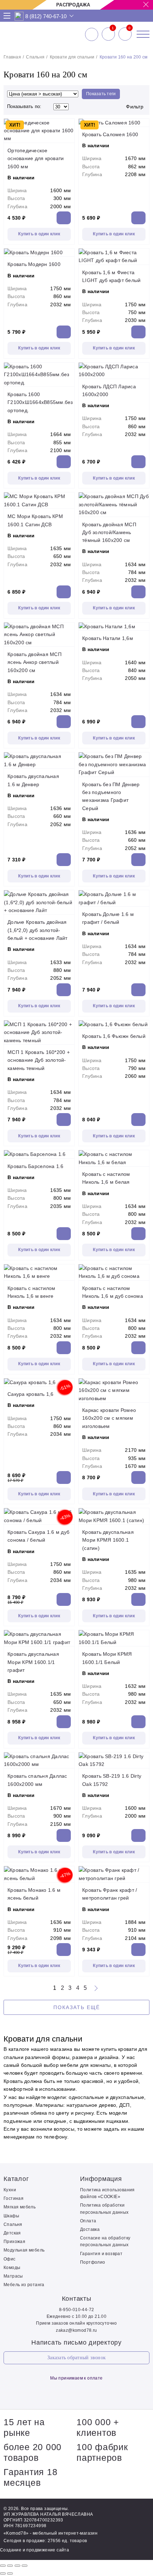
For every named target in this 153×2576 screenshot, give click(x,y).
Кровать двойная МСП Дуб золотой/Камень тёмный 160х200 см (109, 532)
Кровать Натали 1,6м (108, 638)
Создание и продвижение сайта (35, 2550)
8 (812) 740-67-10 (46, 16)
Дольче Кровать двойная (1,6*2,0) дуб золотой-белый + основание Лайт (38, 930)
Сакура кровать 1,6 (31, 1394)
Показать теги (101, 94)
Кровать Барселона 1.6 (35, 1166)
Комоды (12, 2268)
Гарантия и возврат (101, 2254)
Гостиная (14, 2198)
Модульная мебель (24, 2250)
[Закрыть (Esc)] (3, 2566)
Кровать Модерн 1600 (34, 264)
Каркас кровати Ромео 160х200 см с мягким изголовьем (109, 1418)
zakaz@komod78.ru (76, 2330)
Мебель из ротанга (24, 2285)
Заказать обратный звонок (76, 2358)
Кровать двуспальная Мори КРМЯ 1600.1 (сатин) (108, 1540)
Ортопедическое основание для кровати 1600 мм (36, 158)
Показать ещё (77, 2007)
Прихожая (14, 2242)
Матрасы (13, 2276)
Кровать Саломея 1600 (110, 134)
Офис (10, 2259)
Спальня (35, 57)
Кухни (10, 2190)
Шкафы (11, 2216)
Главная (12, 57)
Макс (19, 16)
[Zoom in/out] (25, 2566)
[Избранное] (108, 34)
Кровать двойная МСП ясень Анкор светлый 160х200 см (35, 662)
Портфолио (93, 2262)
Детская (12, 2233)
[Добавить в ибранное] (67, 135)
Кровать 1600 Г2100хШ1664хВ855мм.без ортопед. (40, 402)
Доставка (90, 2229)
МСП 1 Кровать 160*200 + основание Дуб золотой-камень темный (39, 1060)
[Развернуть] (17, 2566)
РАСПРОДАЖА (73, 5)
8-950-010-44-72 (77, 2310)
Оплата (88, 2221)
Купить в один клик (39, 234)
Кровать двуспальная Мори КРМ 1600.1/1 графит (33, 1662)
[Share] (10, 2566)
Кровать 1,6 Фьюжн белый (114, 1036)
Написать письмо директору (76, 2342)
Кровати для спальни (72, 57)
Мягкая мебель (20, 2207)
